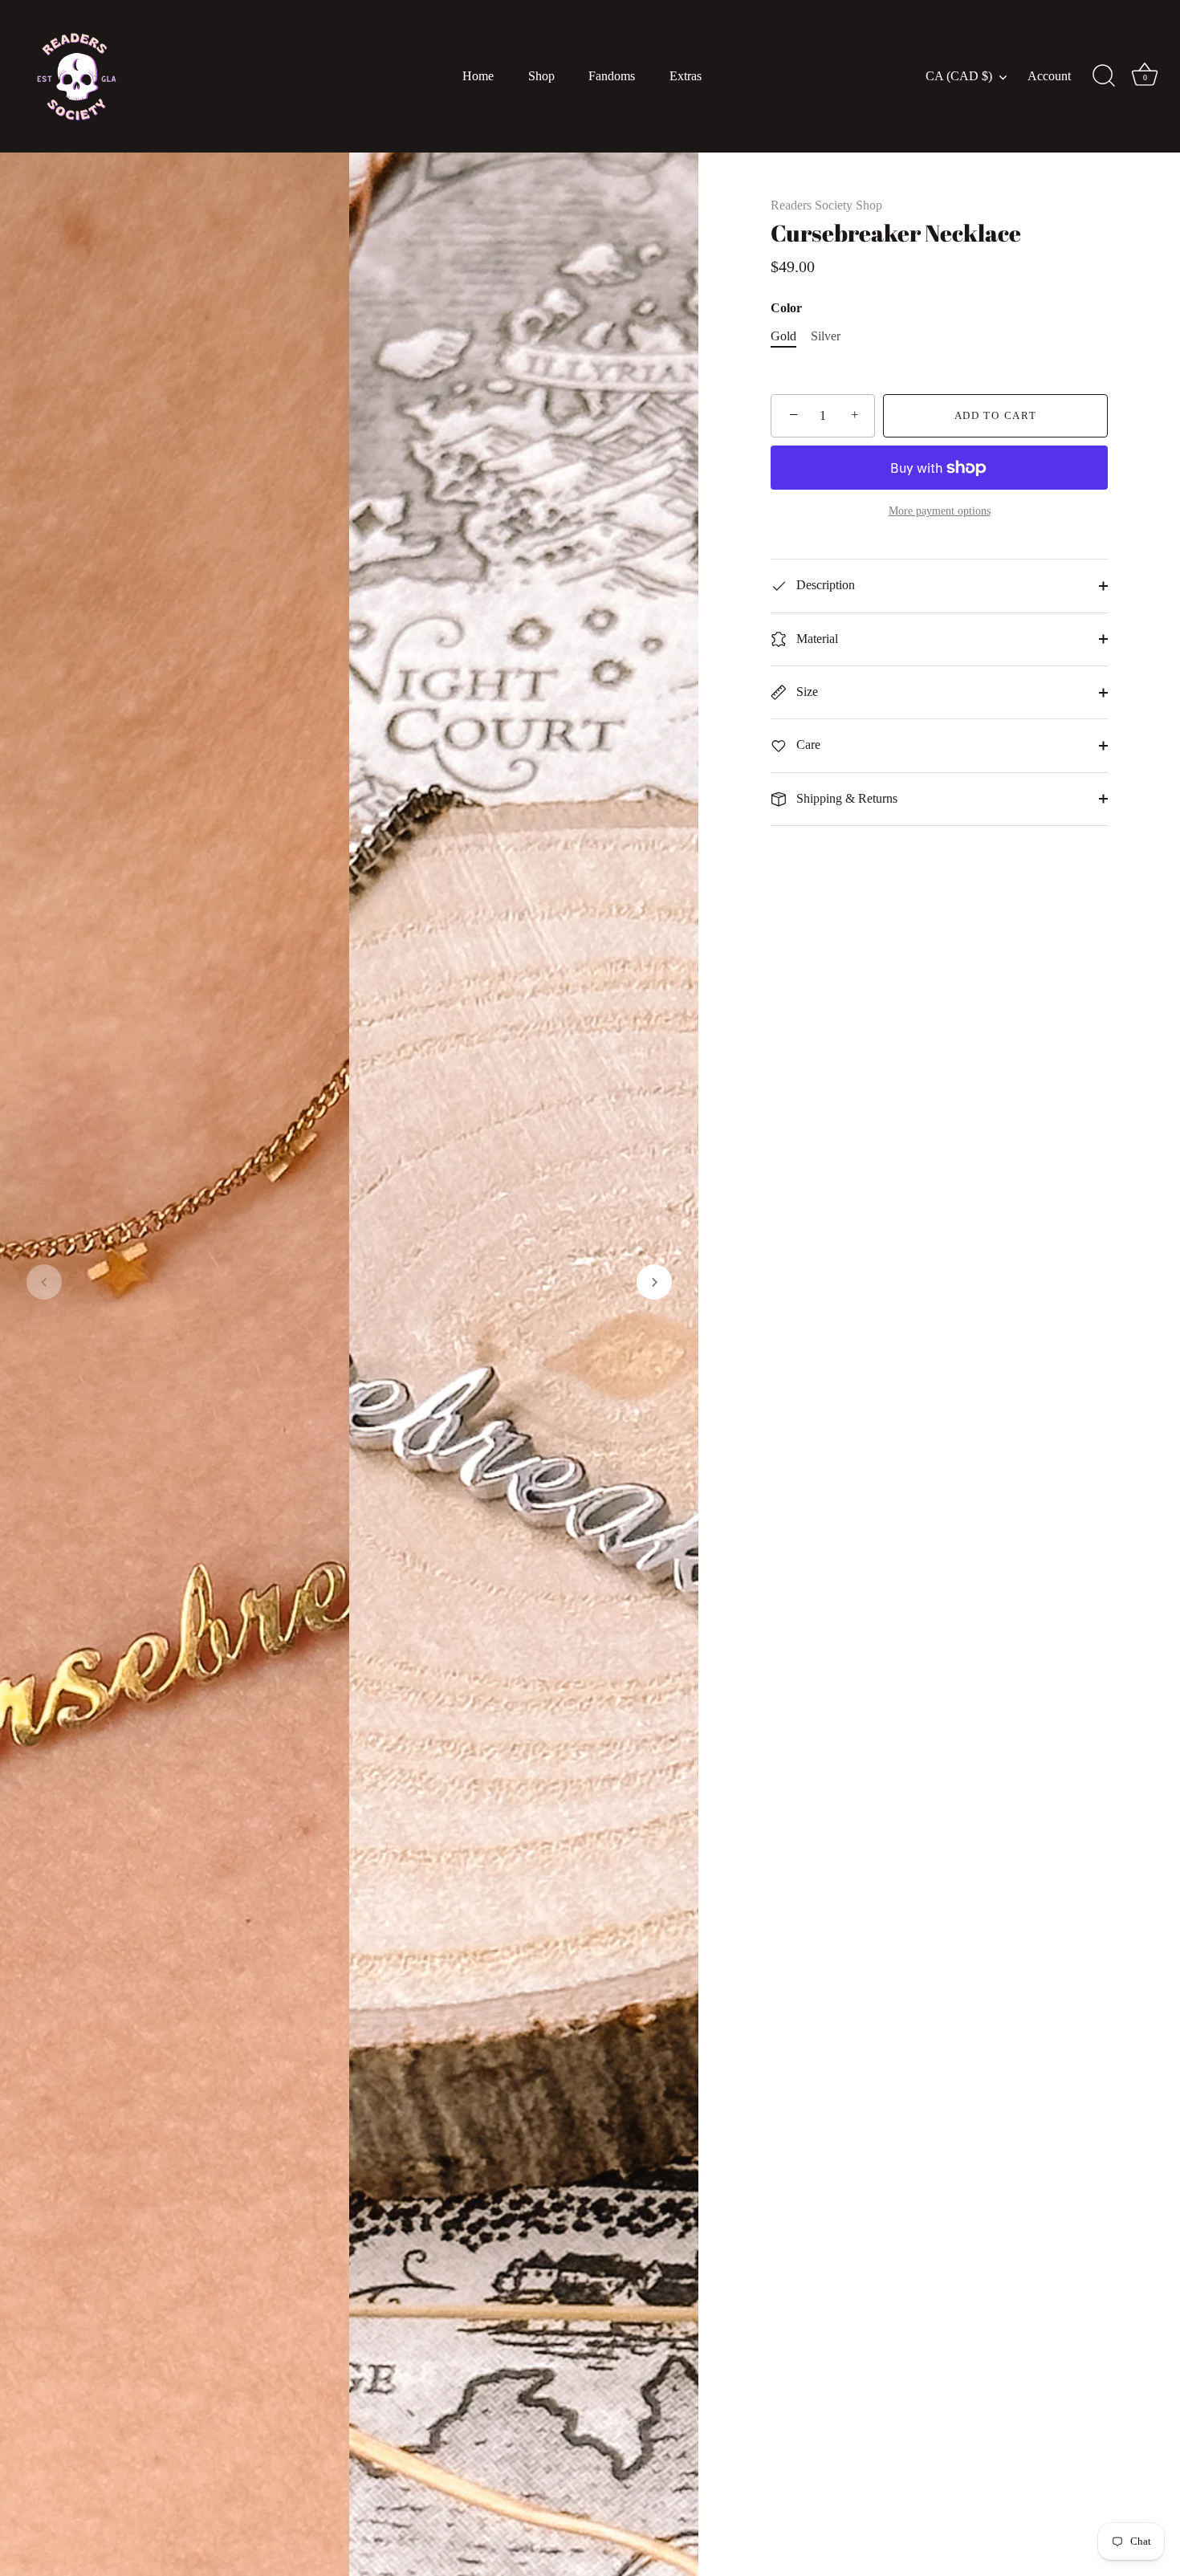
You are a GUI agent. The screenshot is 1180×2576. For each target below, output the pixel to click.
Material (816, 639)
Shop (541, 76)
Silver (826, 336)
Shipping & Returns (845, 798)
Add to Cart (996, 415)
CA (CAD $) (959, 76)
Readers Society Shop (826, 205)
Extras (686, 76)
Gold (783, 336)
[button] (44, 1282)
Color (786, 308)
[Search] (1104, 76)
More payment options (940, 511)
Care (807, 745)
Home (478, 76)
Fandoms (612, 76)
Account (1049, 76)
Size (806, 692)
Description (824, 585)
